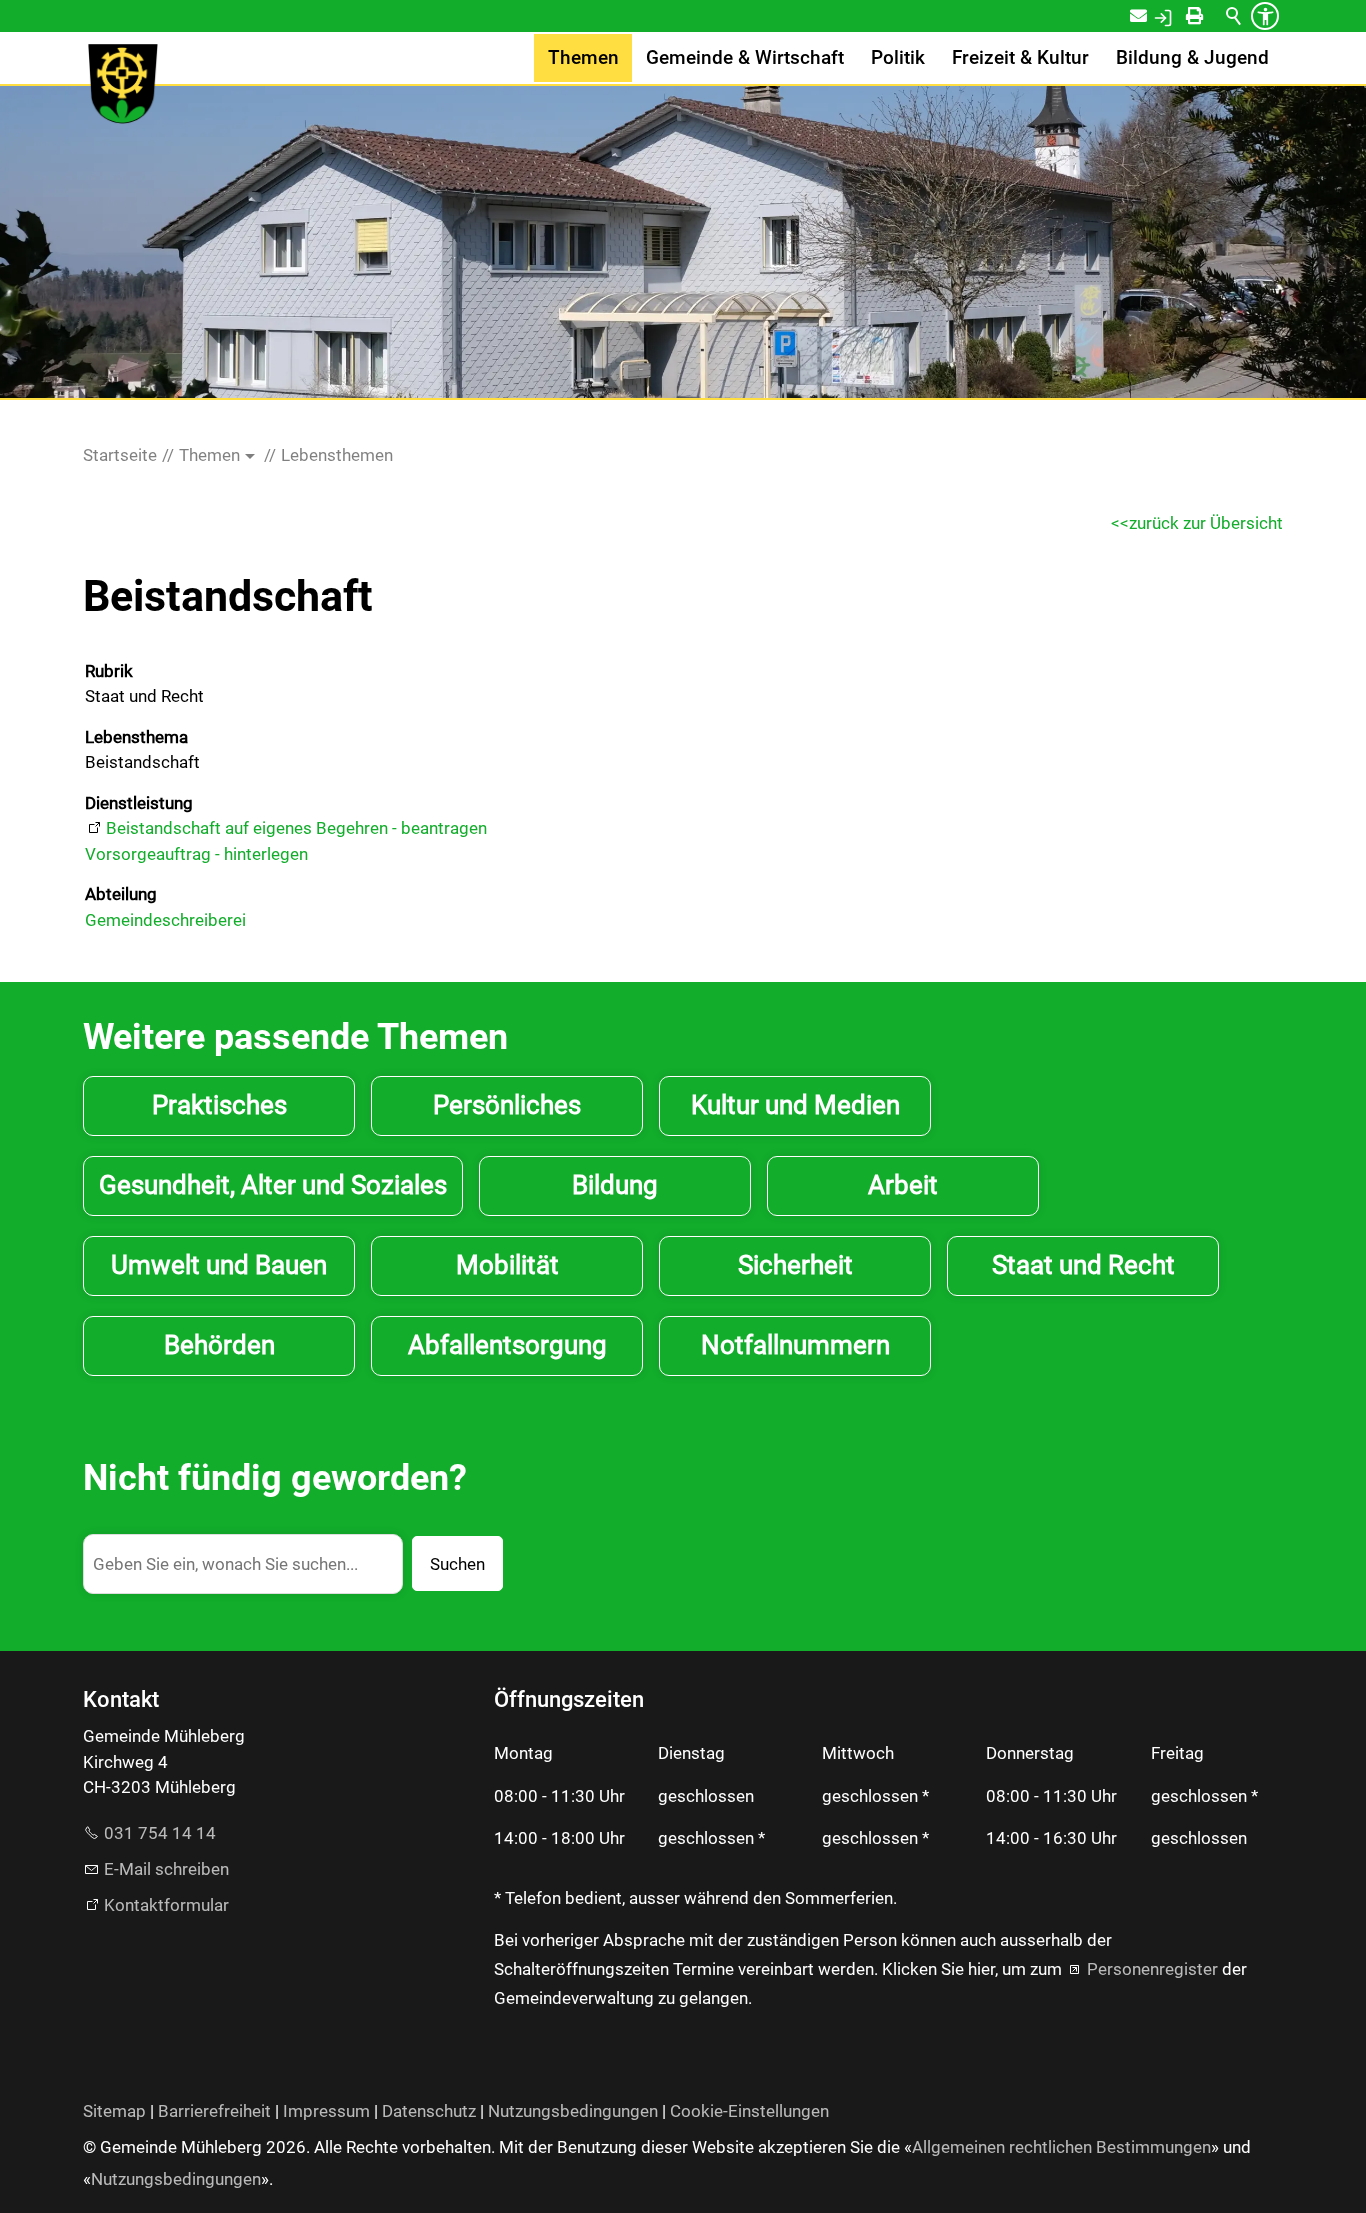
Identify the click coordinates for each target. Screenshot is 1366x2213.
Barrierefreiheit (214, 2111)
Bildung (615, 1185)
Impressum (326, 2111)
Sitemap (114, 2111)
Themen (583, 58)
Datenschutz (429, 2111)
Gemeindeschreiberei (165, 920)
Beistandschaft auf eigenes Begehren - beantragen (296, 828)
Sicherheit (795, 1265)
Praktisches (219, 1105)
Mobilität (507, 1265)
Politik (898, 58)
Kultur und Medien (795, 1105)
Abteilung (121, 894)
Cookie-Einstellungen (749, 2111)
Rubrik (109, 671)
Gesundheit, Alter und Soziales (273, 1185)
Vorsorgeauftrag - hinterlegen (196, 854)
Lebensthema (136, 737)
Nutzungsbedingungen (573, 2111)
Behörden (219, 1345)
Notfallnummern (795, 1345)
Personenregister (1152, 1969)
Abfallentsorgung (507, 1345)
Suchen (457, 1564)
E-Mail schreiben (166, 1869)
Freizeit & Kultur (1020, 58)
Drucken (1212, 16)
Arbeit (903, 1185)
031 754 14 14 (160, 1833)
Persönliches (507, 1105)
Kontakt (1151, 16)
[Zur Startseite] (123, 84)
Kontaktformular (166, 1905)
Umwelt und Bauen (219, 1265)
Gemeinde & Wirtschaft (745, 58)
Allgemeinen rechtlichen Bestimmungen (1061, 2147)
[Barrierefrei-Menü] (1265, 16)
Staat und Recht (1083, 1265)
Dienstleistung (139, 803)
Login (1184, 16)
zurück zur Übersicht (1206, 523)
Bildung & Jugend (1192, 58)
